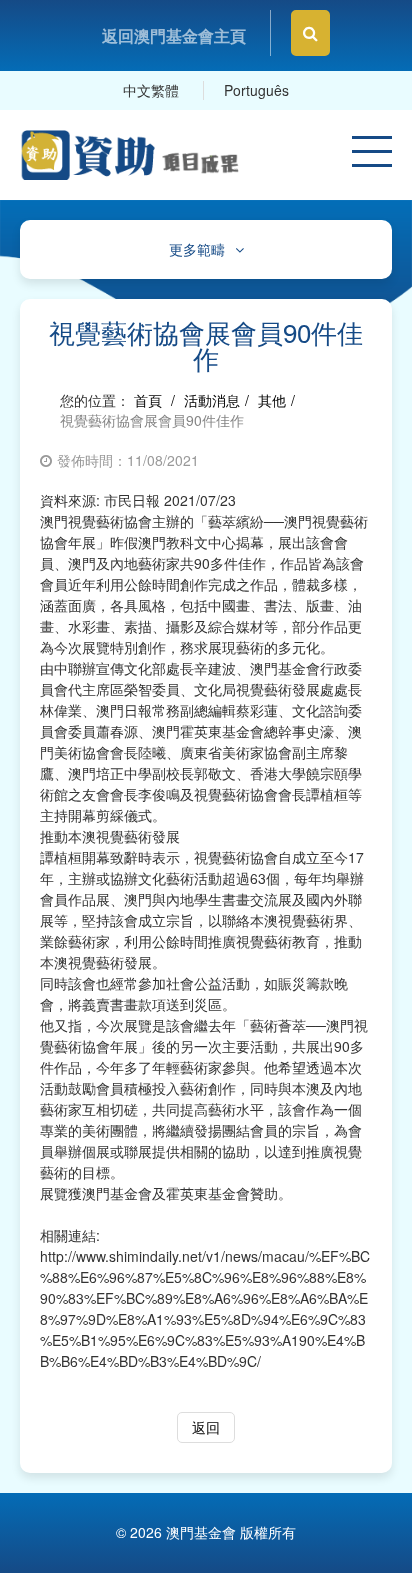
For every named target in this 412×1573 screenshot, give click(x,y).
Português (256, 90)
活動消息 (212, 400)
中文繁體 (151, 90)
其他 (272, 400)
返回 (206, 1427)
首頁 (148, 400)
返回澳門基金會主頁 (174, 35)
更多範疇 (197, 249)
